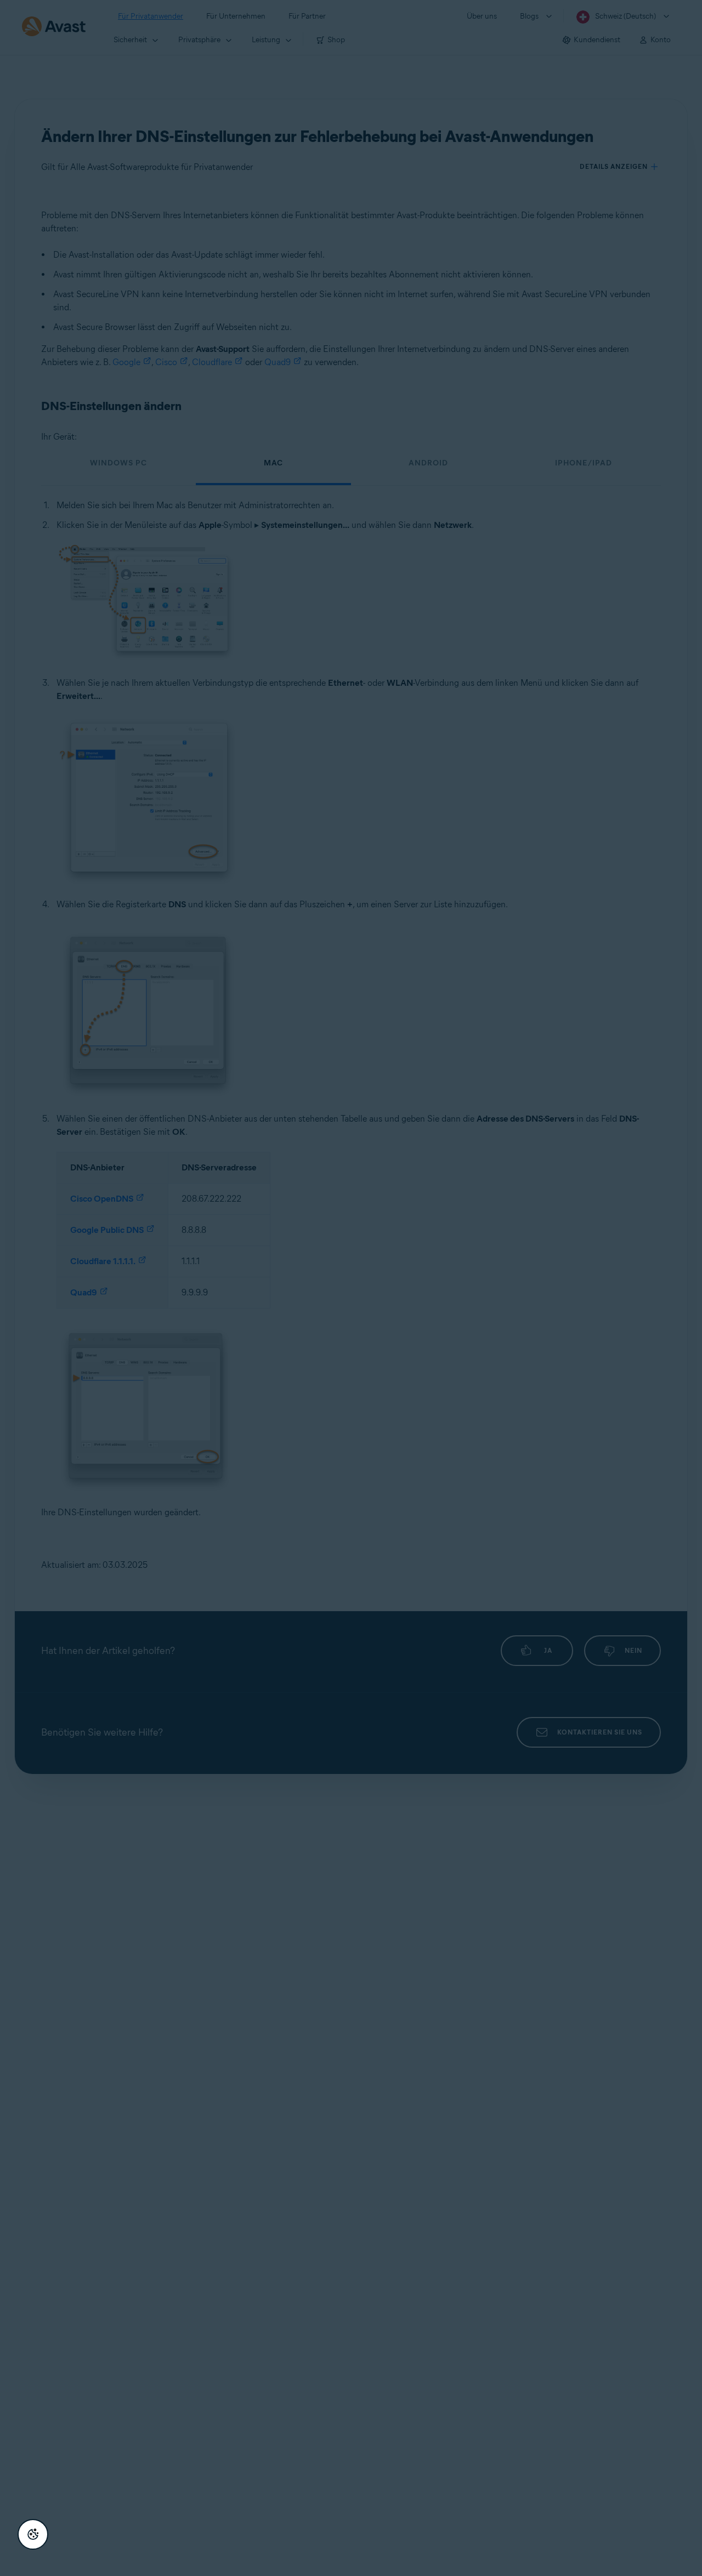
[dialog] (351, 1288)
